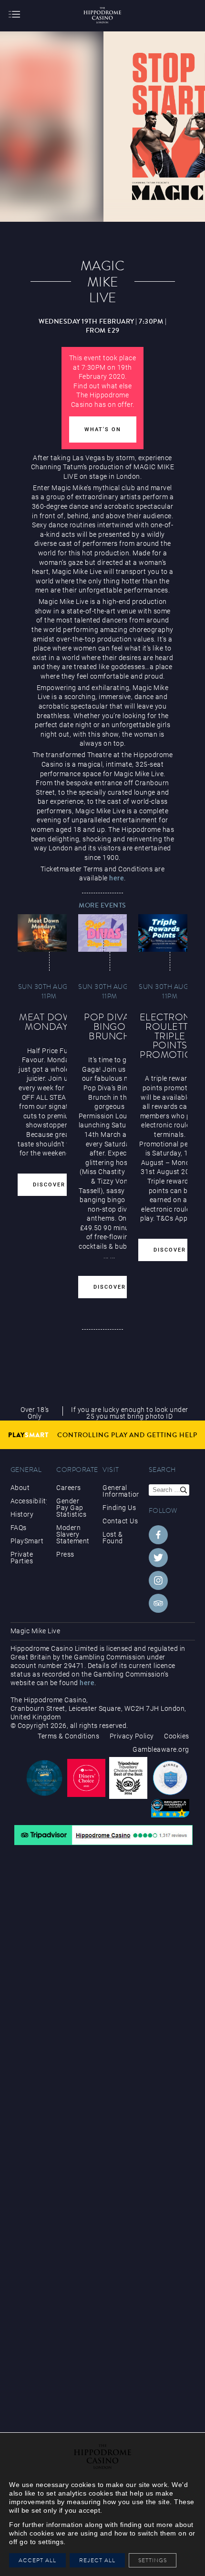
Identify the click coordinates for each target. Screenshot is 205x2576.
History (22, 1514)
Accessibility (29, 1501)
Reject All (97, 2560)
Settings (155, 2560)
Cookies (177, 1736)
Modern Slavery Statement (73, 1534)
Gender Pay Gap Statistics (71, 1508)
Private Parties (22, 1558)
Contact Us (120, 1521)
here (117, 878)
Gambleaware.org (161, 1749)
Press (65, 1554)
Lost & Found (113, 1538)
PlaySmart (27, 1541)
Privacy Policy (132, 1736)
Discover (49, 1185)
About (20, 1488)
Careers (69, 1488)
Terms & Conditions (68, 1736)
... (106, 1256)
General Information (121, 1491)
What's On (103, 429)
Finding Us (119, 1508)
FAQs (19, 1528)
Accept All (37, 2560)
